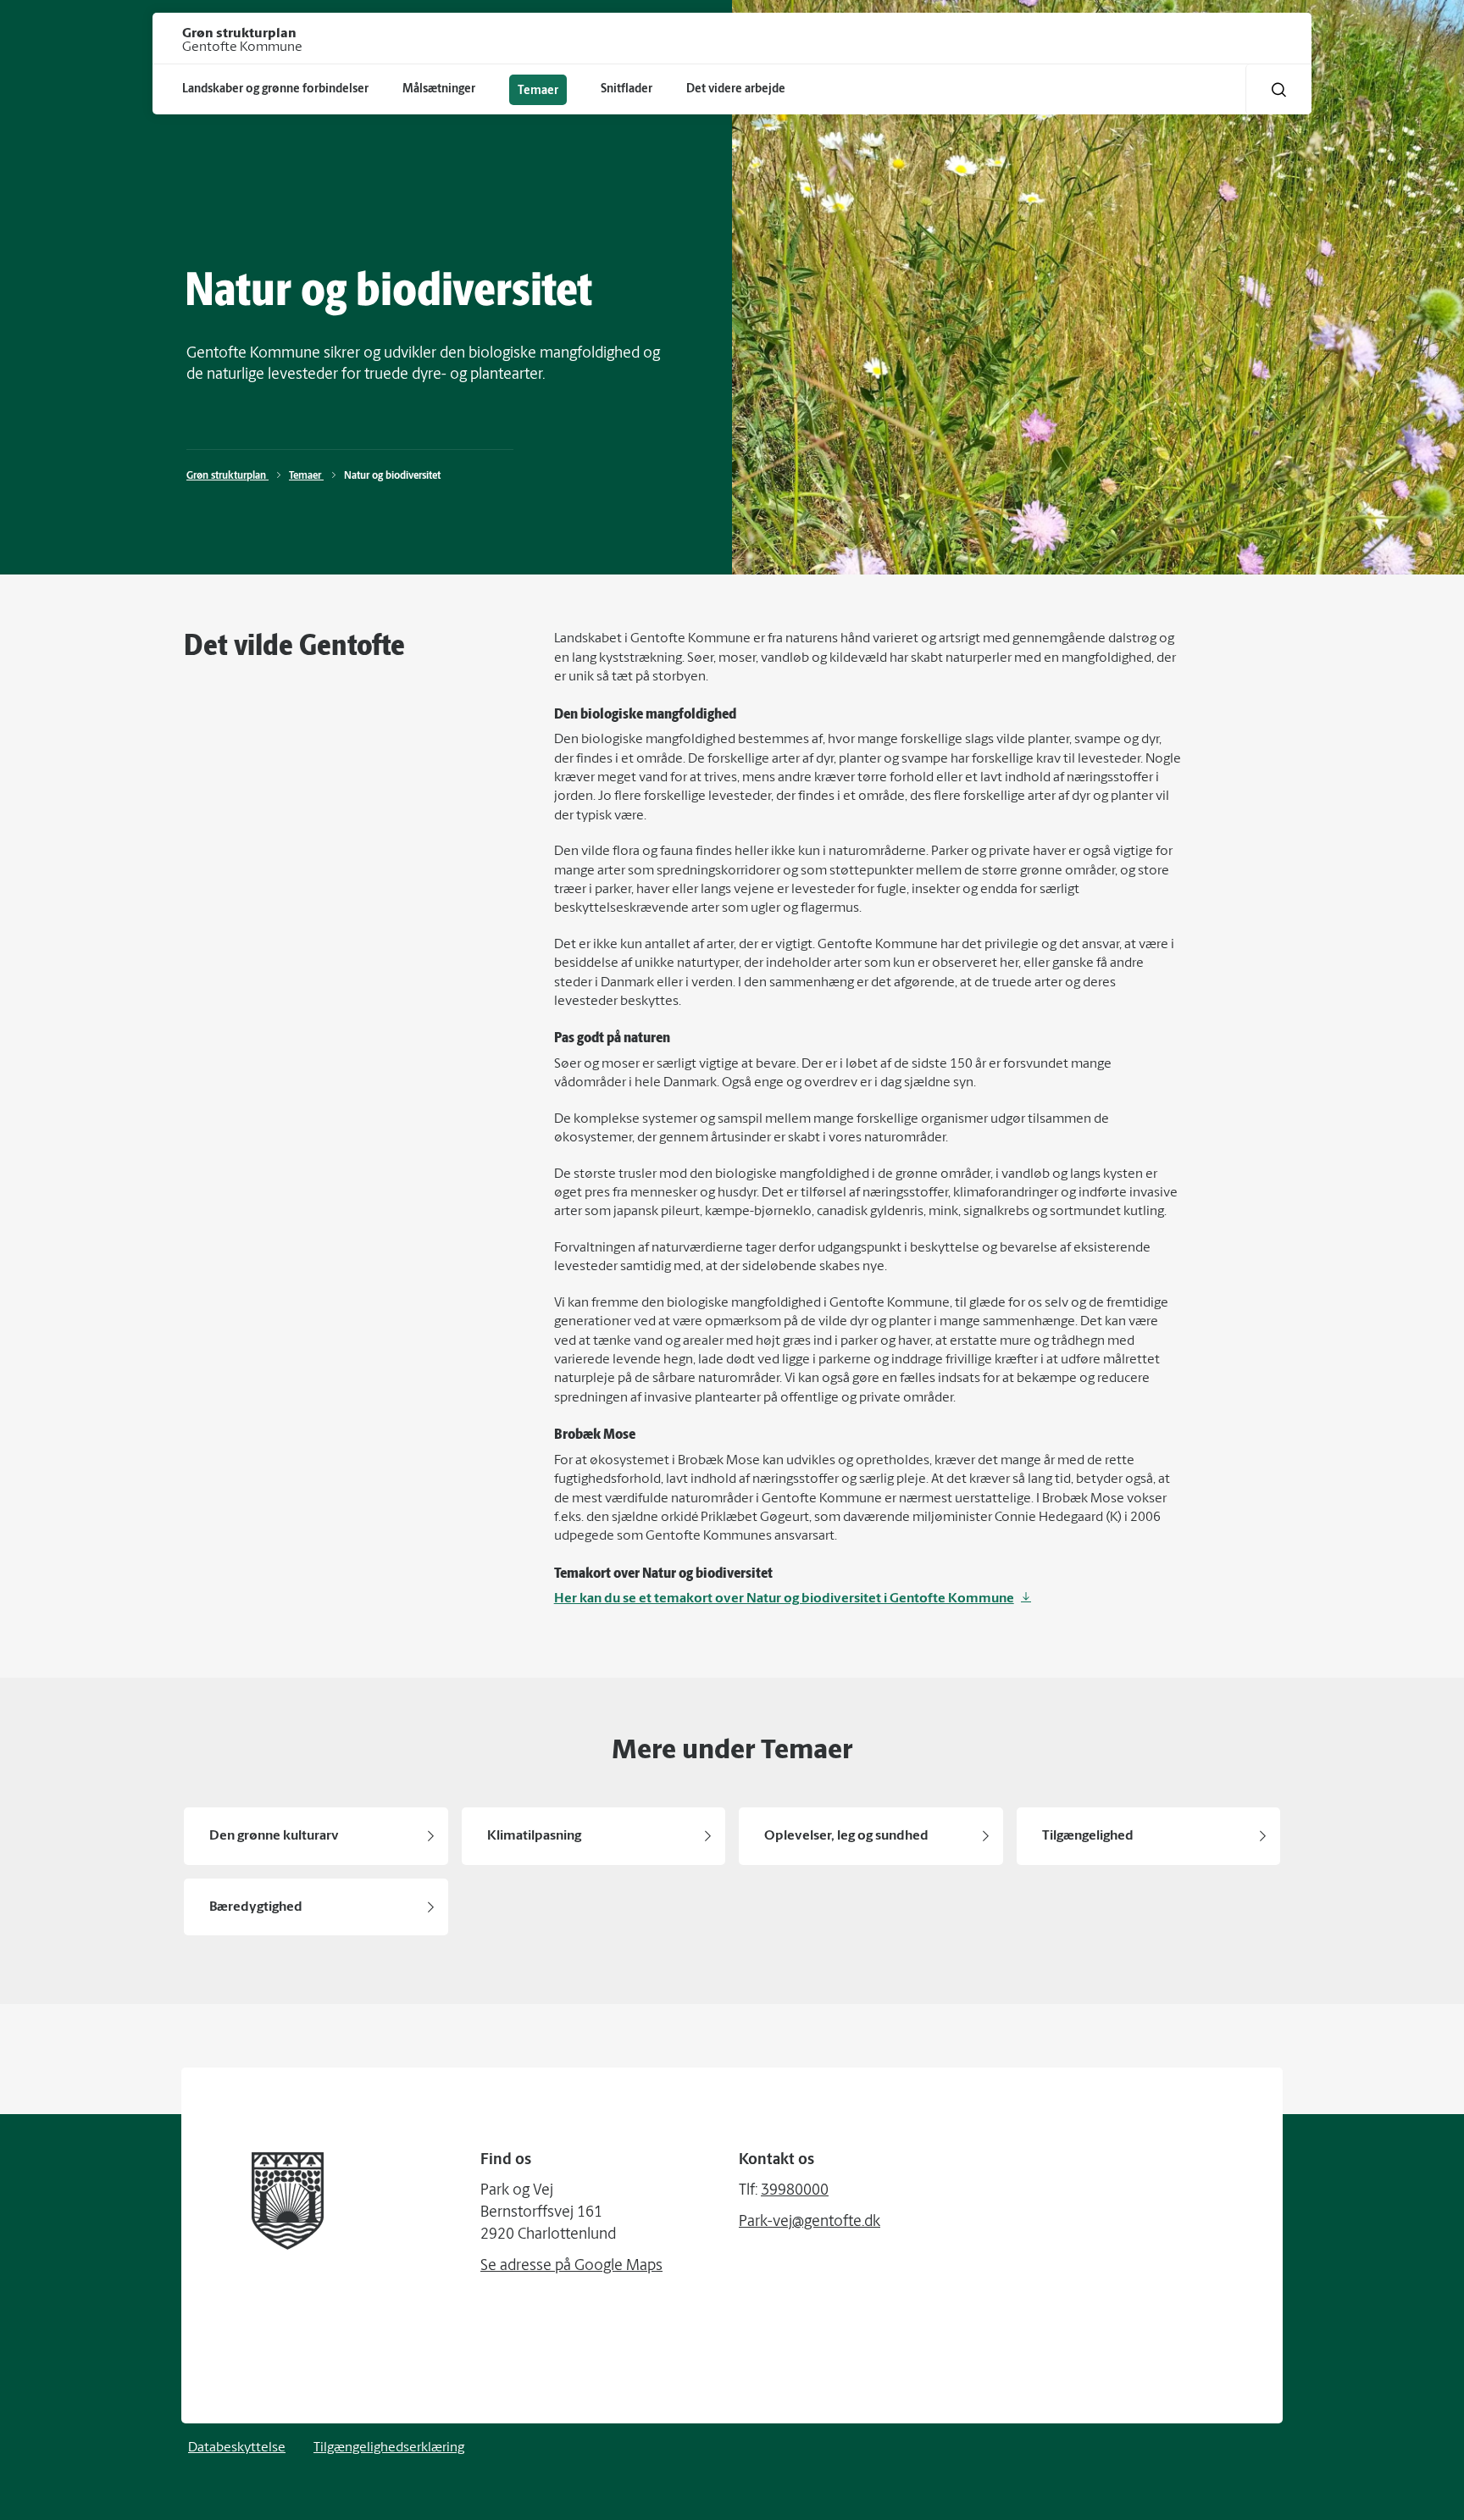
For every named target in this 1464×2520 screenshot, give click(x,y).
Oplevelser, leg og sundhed (846, 1836)
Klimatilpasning (534, 1836)
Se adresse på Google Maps (571, 2267)
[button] (1279, 89)
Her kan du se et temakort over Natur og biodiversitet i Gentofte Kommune (784, 1599)
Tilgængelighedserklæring (389, 2448)
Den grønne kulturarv (274, 1836)
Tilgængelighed (1088, 1836)
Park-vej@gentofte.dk (810, 2223)
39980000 (795, 2191)
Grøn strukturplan (227, 476)
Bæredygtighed (256, 1907)
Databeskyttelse (237, 2448)
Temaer (306, 476)
